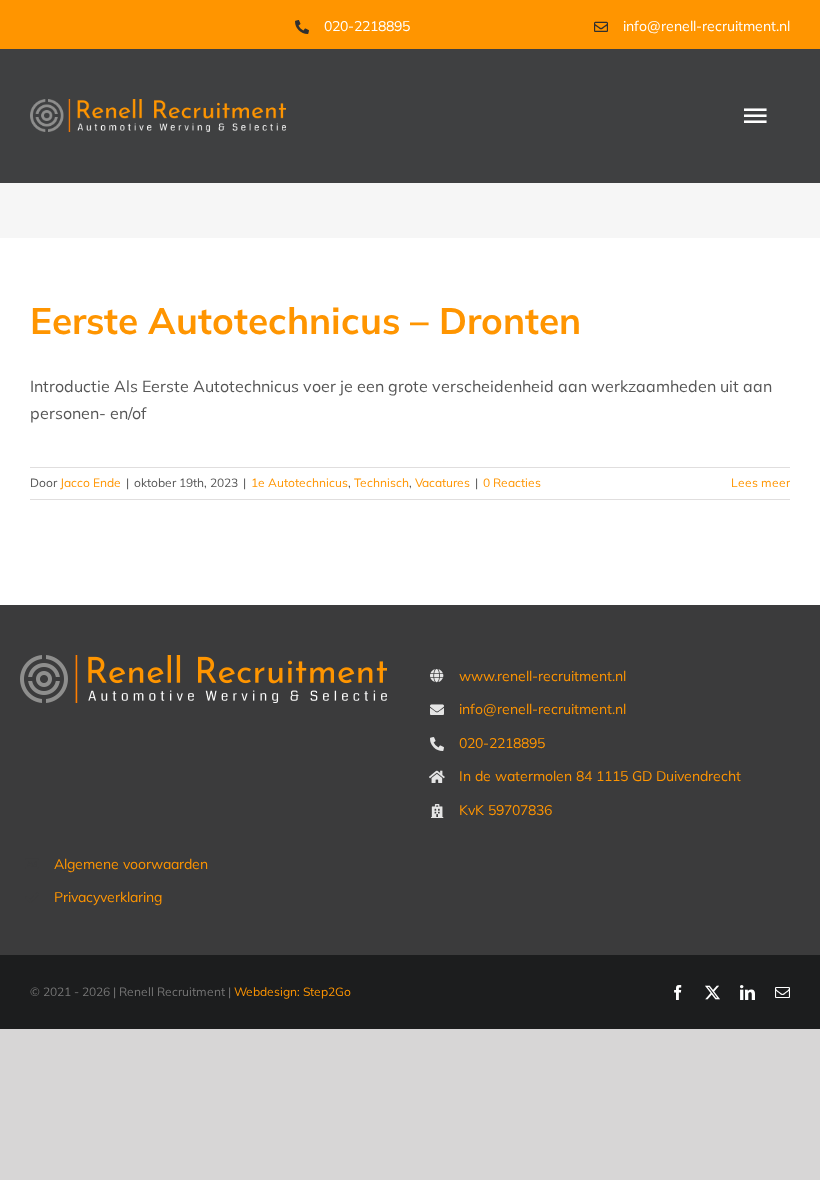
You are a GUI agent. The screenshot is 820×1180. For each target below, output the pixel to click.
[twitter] (712, 992)
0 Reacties (512, 482)
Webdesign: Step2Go (292, 991)
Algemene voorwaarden (131, 864)
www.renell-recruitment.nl (542, 676)
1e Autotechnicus (299, 482)
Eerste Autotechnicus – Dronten (305, 320)
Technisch (381, 482)
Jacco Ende (90, 482)
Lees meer (760, 482)
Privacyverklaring (108, 897)
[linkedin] (747, 992)
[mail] (782, 992)
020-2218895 (367, 26)
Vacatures (442, 482)
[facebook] (677, 992)
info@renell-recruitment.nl (706, 26)
